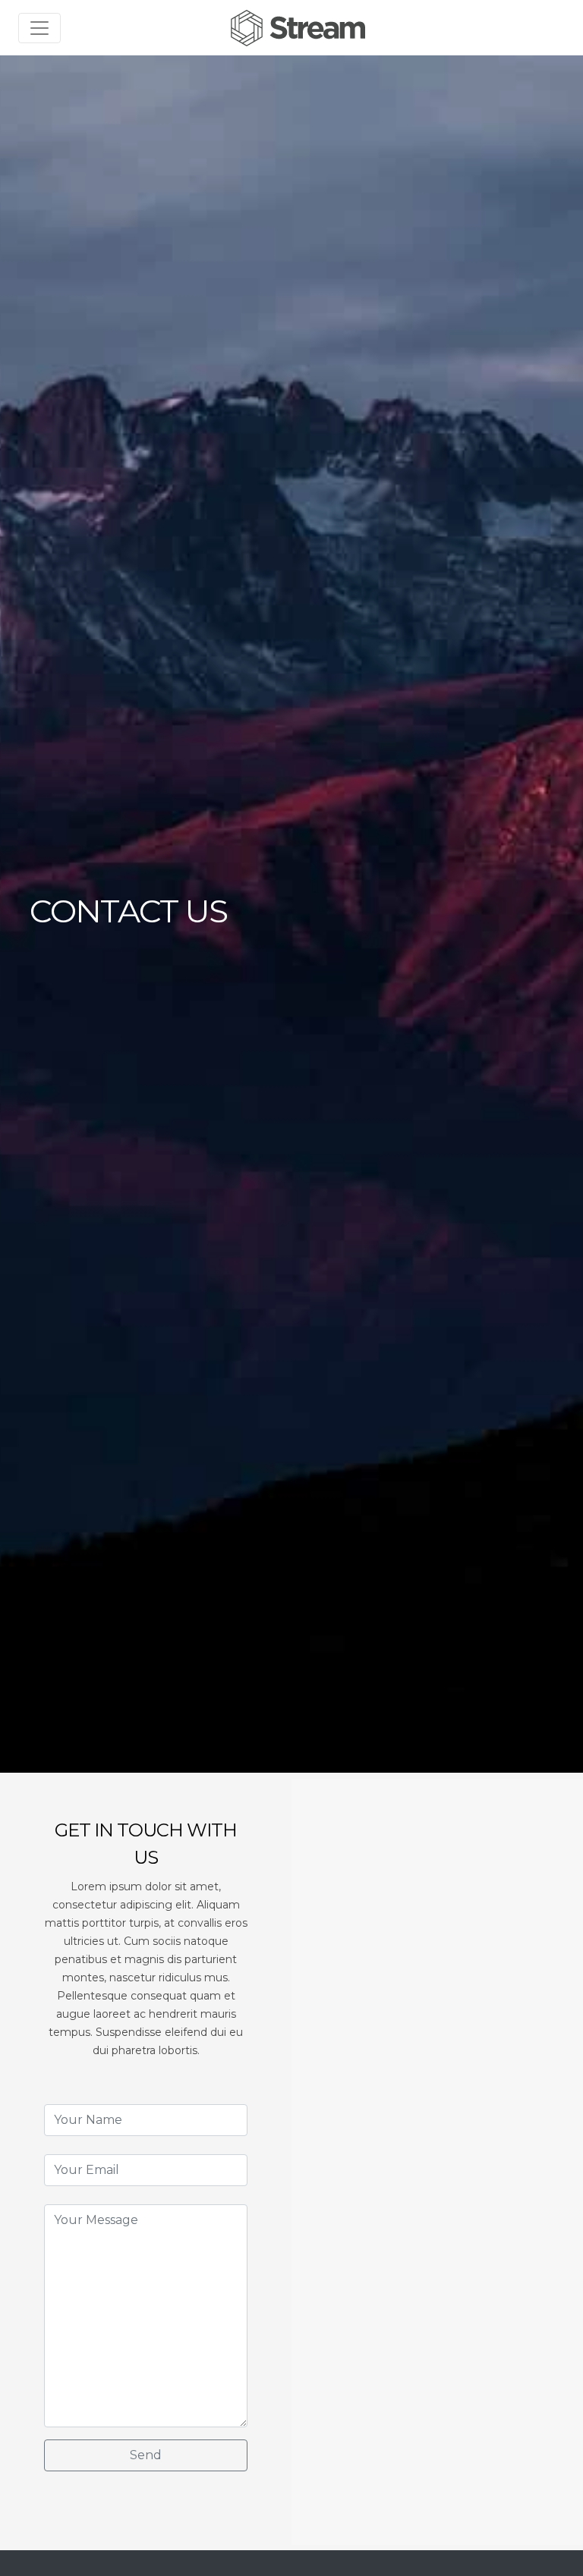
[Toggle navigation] (39, 28)
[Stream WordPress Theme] (300, 28)
